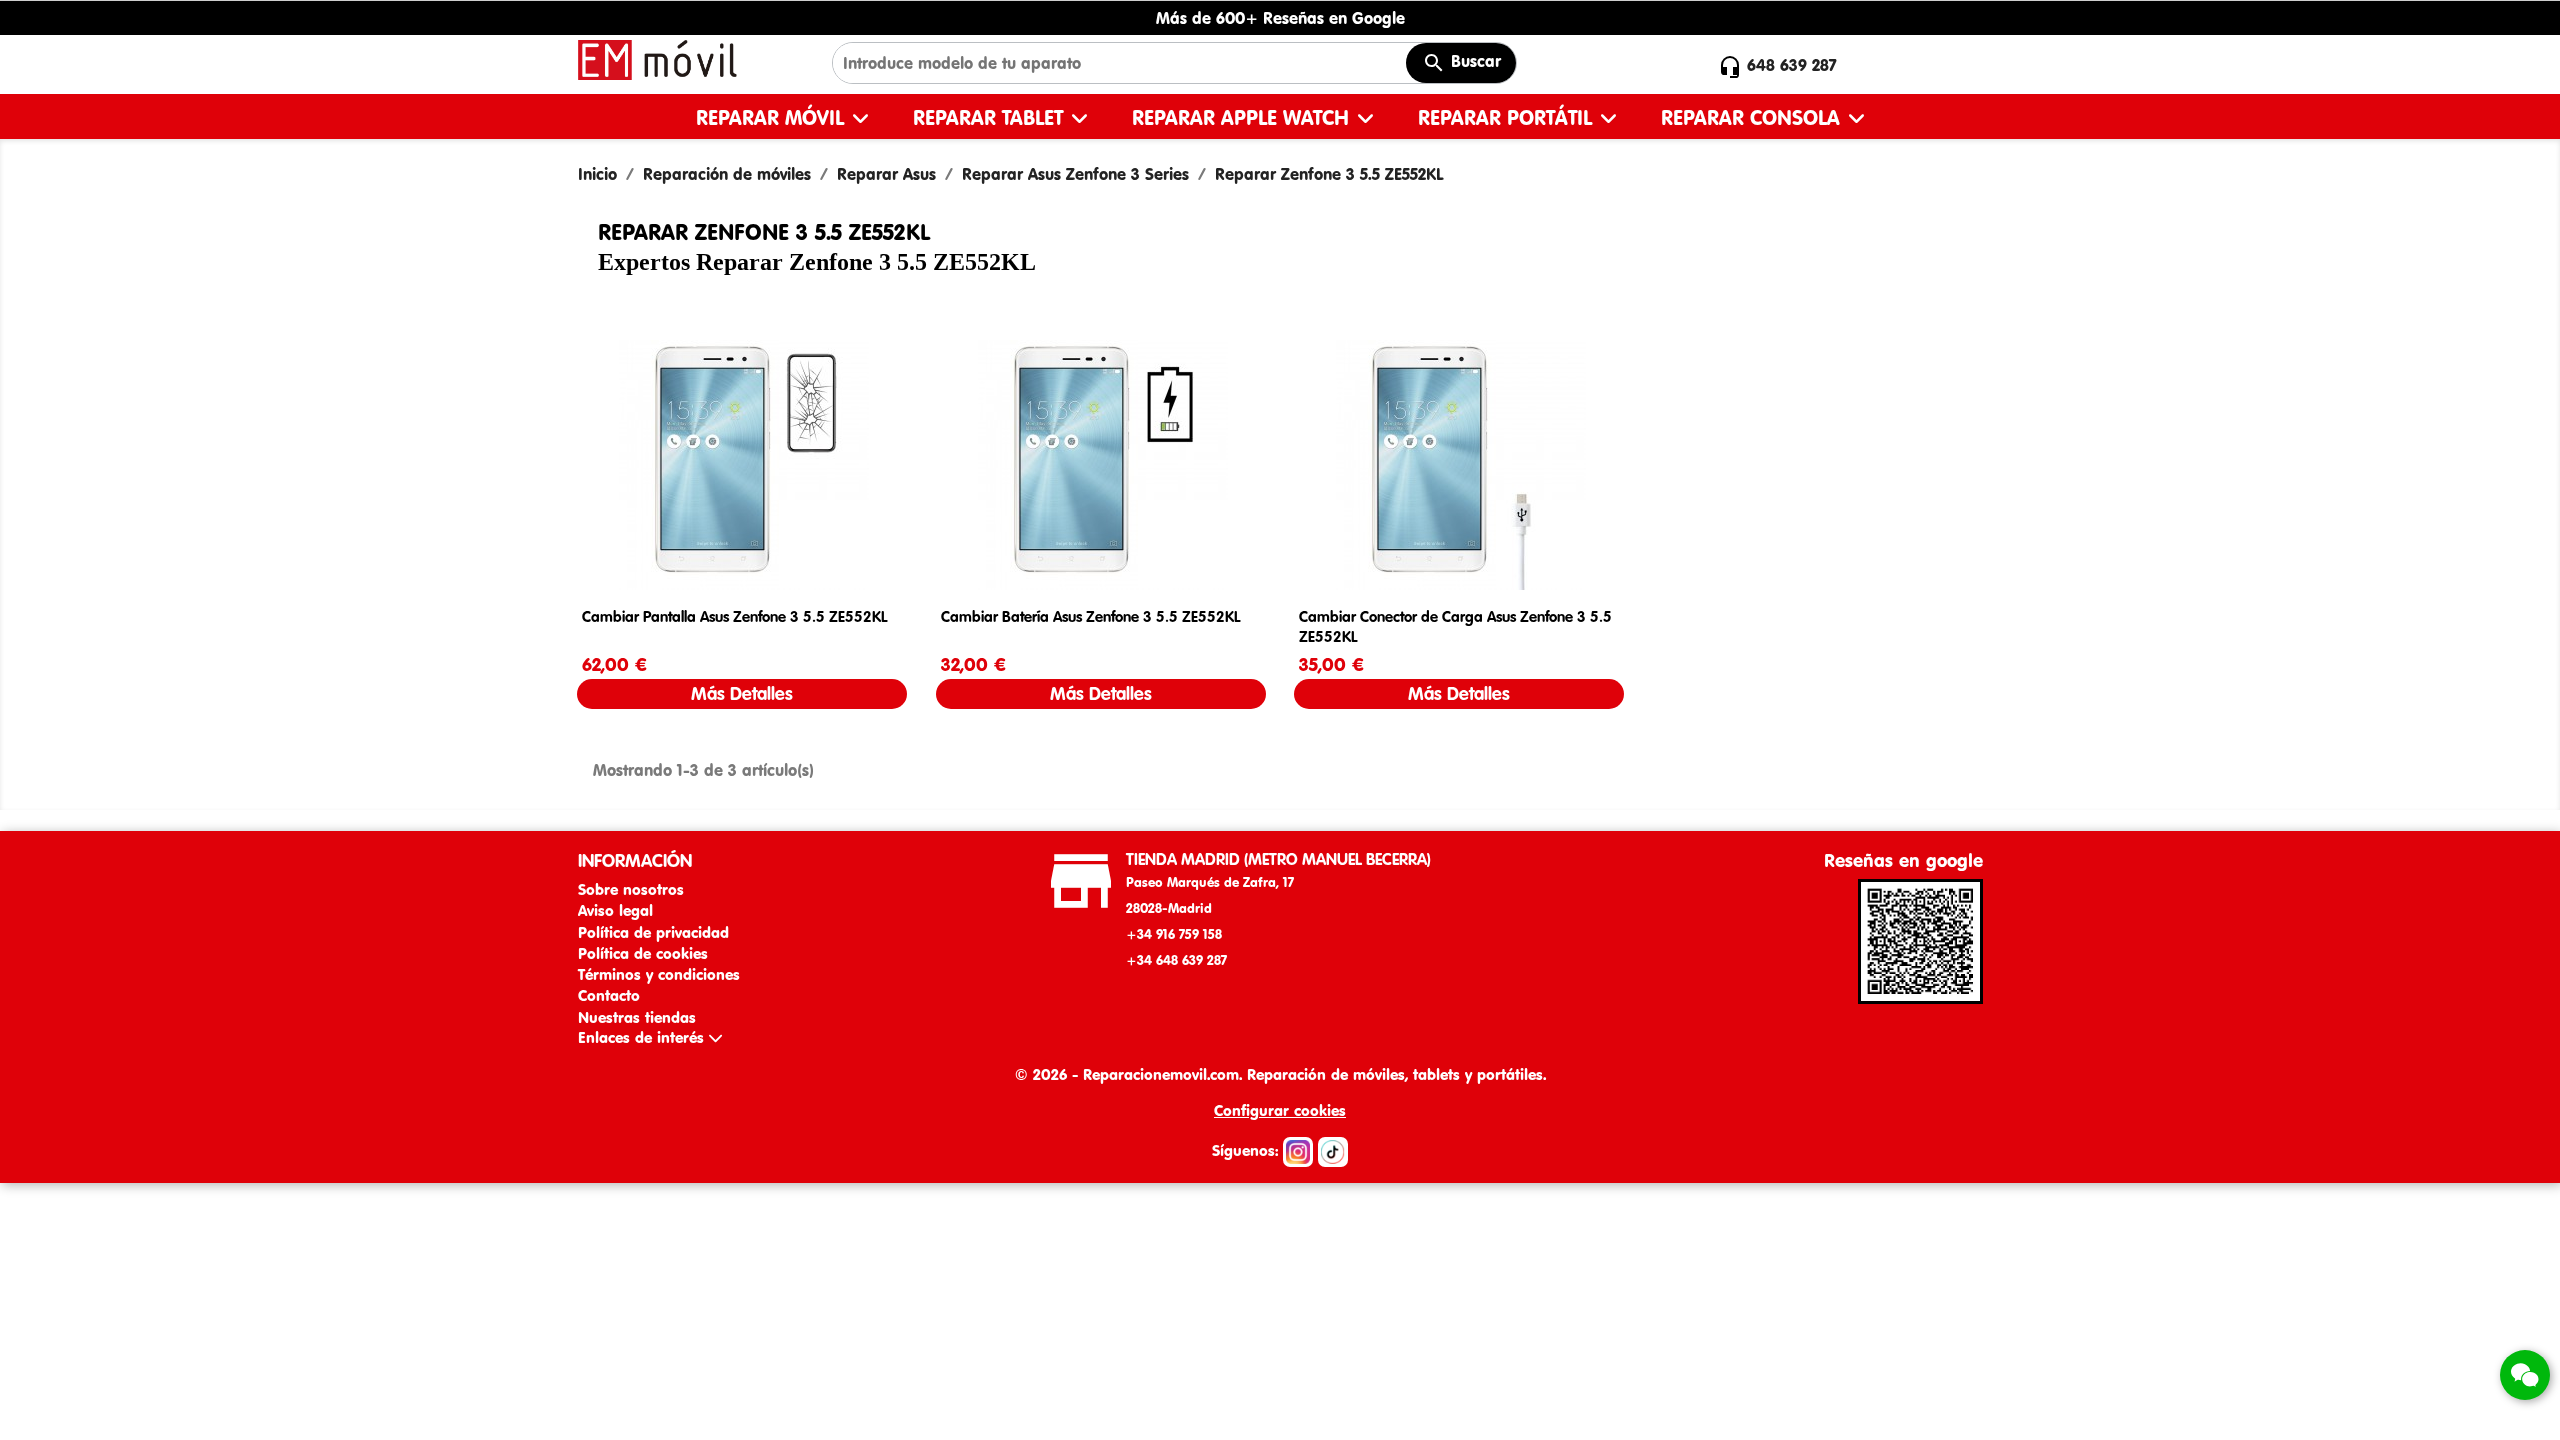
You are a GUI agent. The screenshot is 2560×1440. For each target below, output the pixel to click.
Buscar (1473, 61)
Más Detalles (742, 693)
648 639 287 (1792, 65)
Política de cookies (643, 953)
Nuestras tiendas (637, 1017)
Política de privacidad (653, 932)
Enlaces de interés (643, 1037)
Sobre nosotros (631, 889)
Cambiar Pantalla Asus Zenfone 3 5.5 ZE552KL (734, 616)
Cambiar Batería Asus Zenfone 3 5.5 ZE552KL (1090, 616)
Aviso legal (615, 910)
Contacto (609, 995)
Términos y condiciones (659, 974)
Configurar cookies (1280, 1110)
